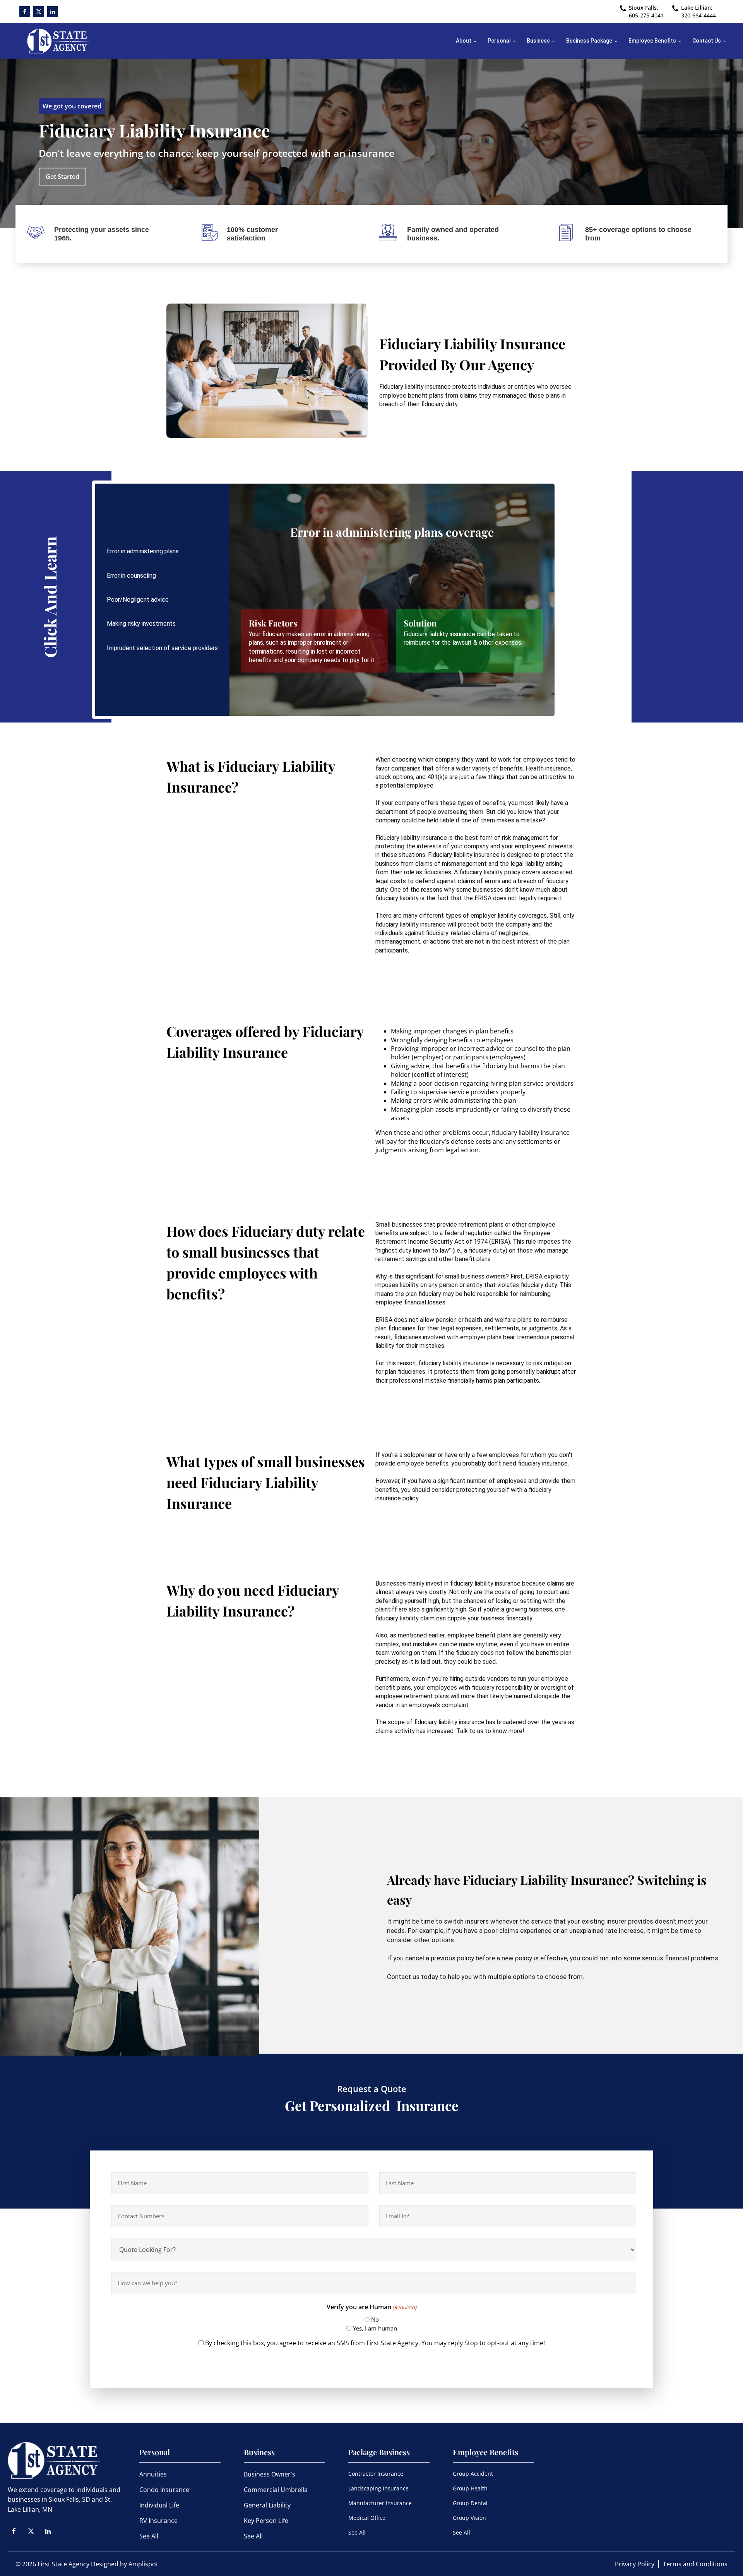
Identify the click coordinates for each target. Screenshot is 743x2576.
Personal (499, 41)
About (464, 41)
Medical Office (367, 2518)
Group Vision (469, 2518)
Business (538, 41)
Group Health (470, 2488)
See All (149, 2536)
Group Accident (473, 2474)
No (375, 2319)
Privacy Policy (635, 2564)
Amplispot (143, 2564)
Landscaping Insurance (378, 2488)
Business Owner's (270, 2474)
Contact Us (707, 41)
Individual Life (159, 2505)
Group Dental (470, 2503)
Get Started (62, 177)
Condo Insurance (164, 2490)
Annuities (153, 2474)
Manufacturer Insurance (380, 2503)
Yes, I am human (375, 2328)
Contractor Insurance (376, 2474)
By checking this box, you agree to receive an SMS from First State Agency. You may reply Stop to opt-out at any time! (375, 2343)
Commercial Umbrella (276, 2490)
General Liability (267, 2505)
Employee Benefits (652, 41)
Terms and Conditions (695, 2564)
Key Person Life (266, 2521)
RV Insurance (158, 2521)
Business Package (589, 41)
